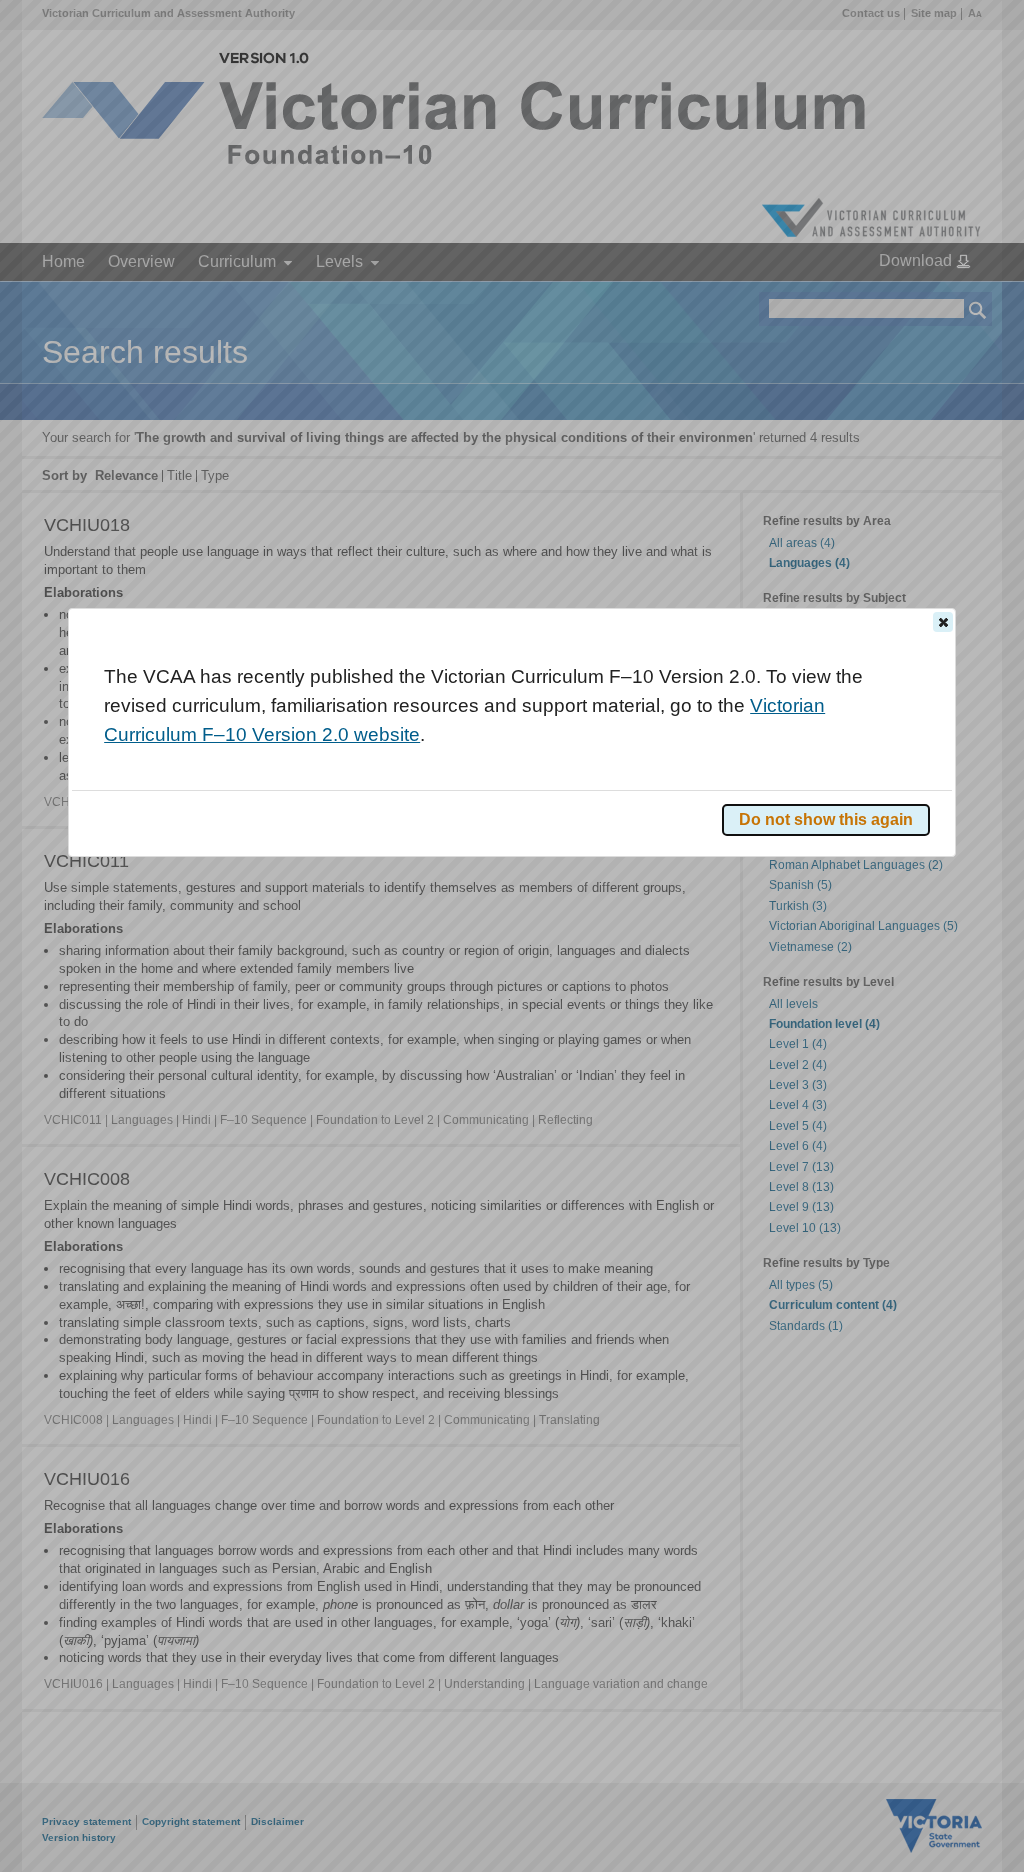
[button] (943, 622)
